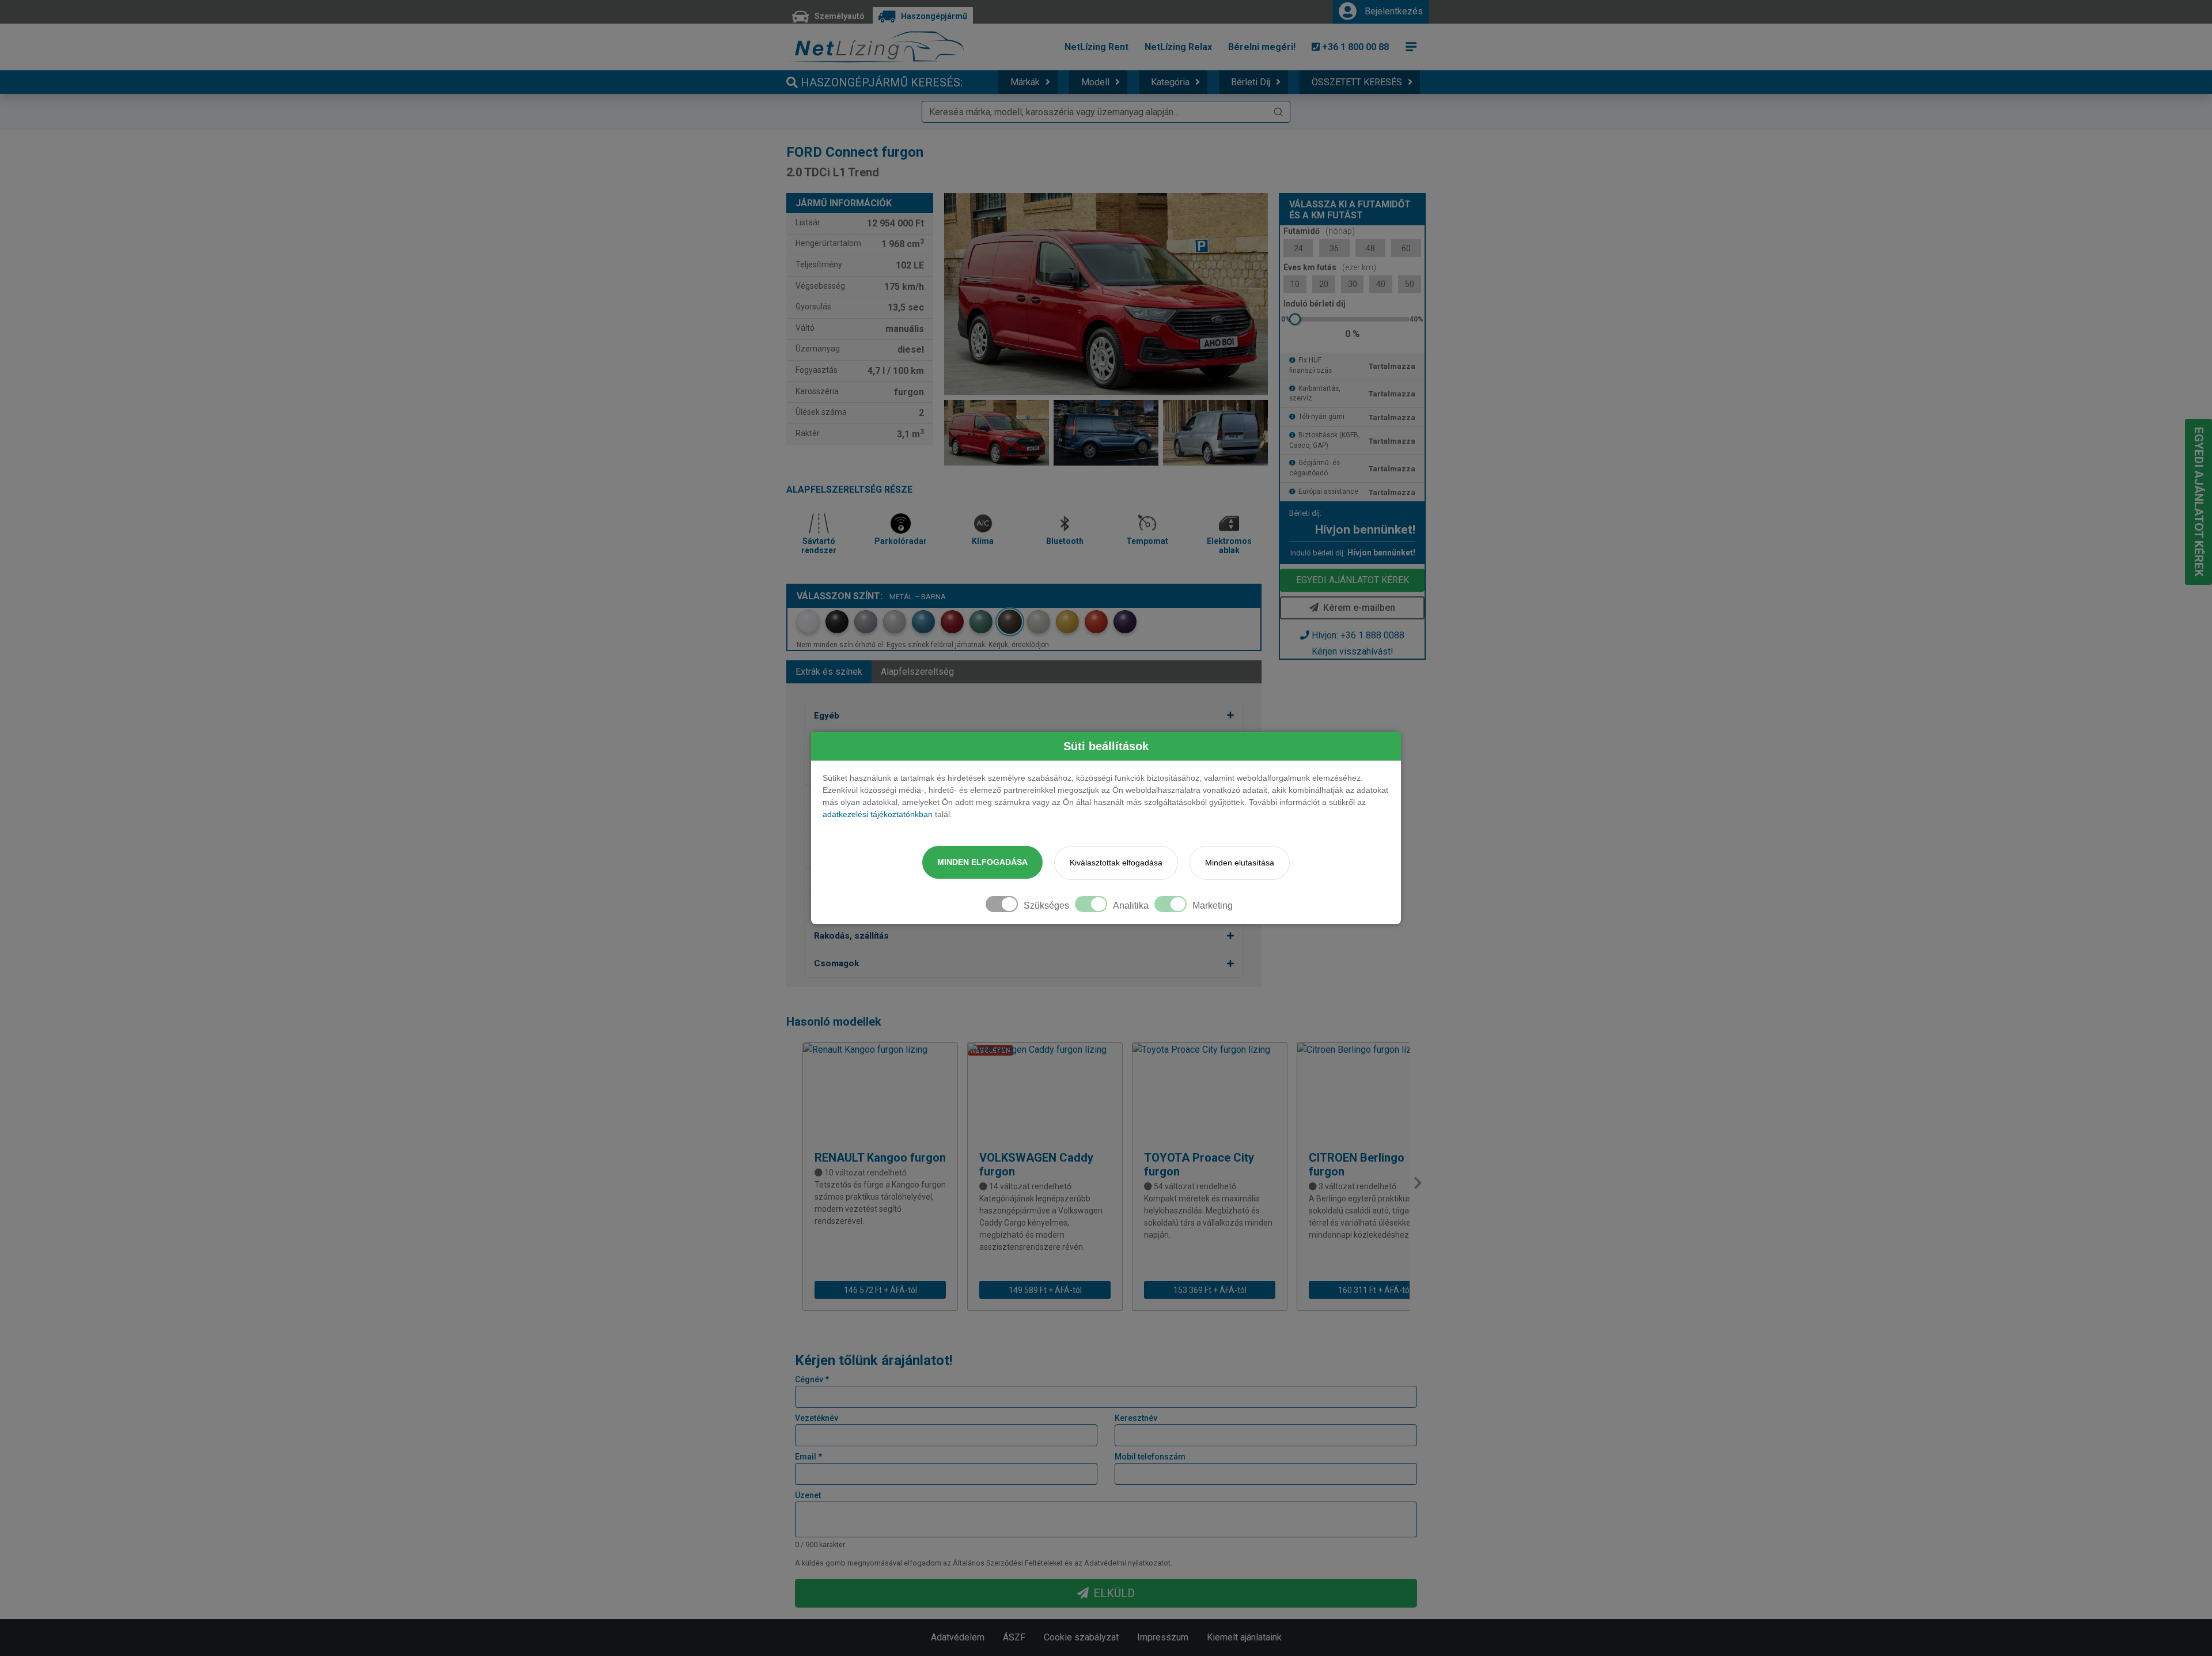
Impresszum (1163, 1637)
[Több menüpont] (1411, 47)
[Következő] (1418, 1183)
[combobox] (1106, 112)
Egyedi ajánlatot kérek (2199, 502)
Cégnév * (812, 1379)
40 (1381, 284)
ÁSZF (1014, 1637)
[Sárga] (1067, 622)
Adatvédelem (958, 1637)
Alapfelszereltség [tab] (917, 672)
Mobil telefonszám (1150, 1457)
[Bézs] (1039, 622)
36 (1334, 248)
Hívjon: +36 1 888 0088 (1358, 635)
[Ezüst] (895, 622)
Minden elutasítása (1240, 863)
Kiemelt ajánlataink (1244, 1637)
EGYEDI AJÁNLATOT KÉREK (1353, 580)
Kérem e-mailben (1359, 608)
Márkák (1025, 82)
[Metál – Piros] (952, 622)
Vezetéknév (817, 1418)
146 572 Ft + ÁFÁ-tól (880, 1290)
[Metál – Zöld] (981, 622)
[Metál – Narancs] (1096, 622)
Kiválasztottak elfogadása (1116, 863)
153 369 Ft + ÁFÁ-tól (1210, 1290)
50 (1410, 284)
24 (1298, 248)
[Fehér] (808, 622)
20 (1324, 284)
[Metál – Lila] (1125, 622)
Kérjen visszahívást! (1353, 651)
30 (1353, 284)
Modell (1095, 82)
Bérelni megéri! (1262, 47)
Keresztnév (1136, 1418)
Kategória (1170, 82)
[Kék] (923, 622)
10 (1295, 284)
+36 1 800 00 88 (1354, 47)
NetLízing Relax (1178, 47)
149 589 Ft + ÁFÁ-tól (1045, 1290)
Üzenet (808, 1495)
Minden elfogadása (982, 862)
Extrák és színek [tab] (829, 672)
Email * (808, 1457)
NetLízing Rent (1096, 47)
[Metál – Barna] (1010, 622)
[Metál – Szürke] (866, 622)
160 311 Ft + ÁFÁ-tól (1375, 1290)
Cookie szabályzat (1081, 1637)
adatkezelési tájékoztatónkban (878, 814)
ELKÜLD (1114, 1593)
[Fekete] (837, 622)
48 (1370, 248)
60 (1406, 248)
